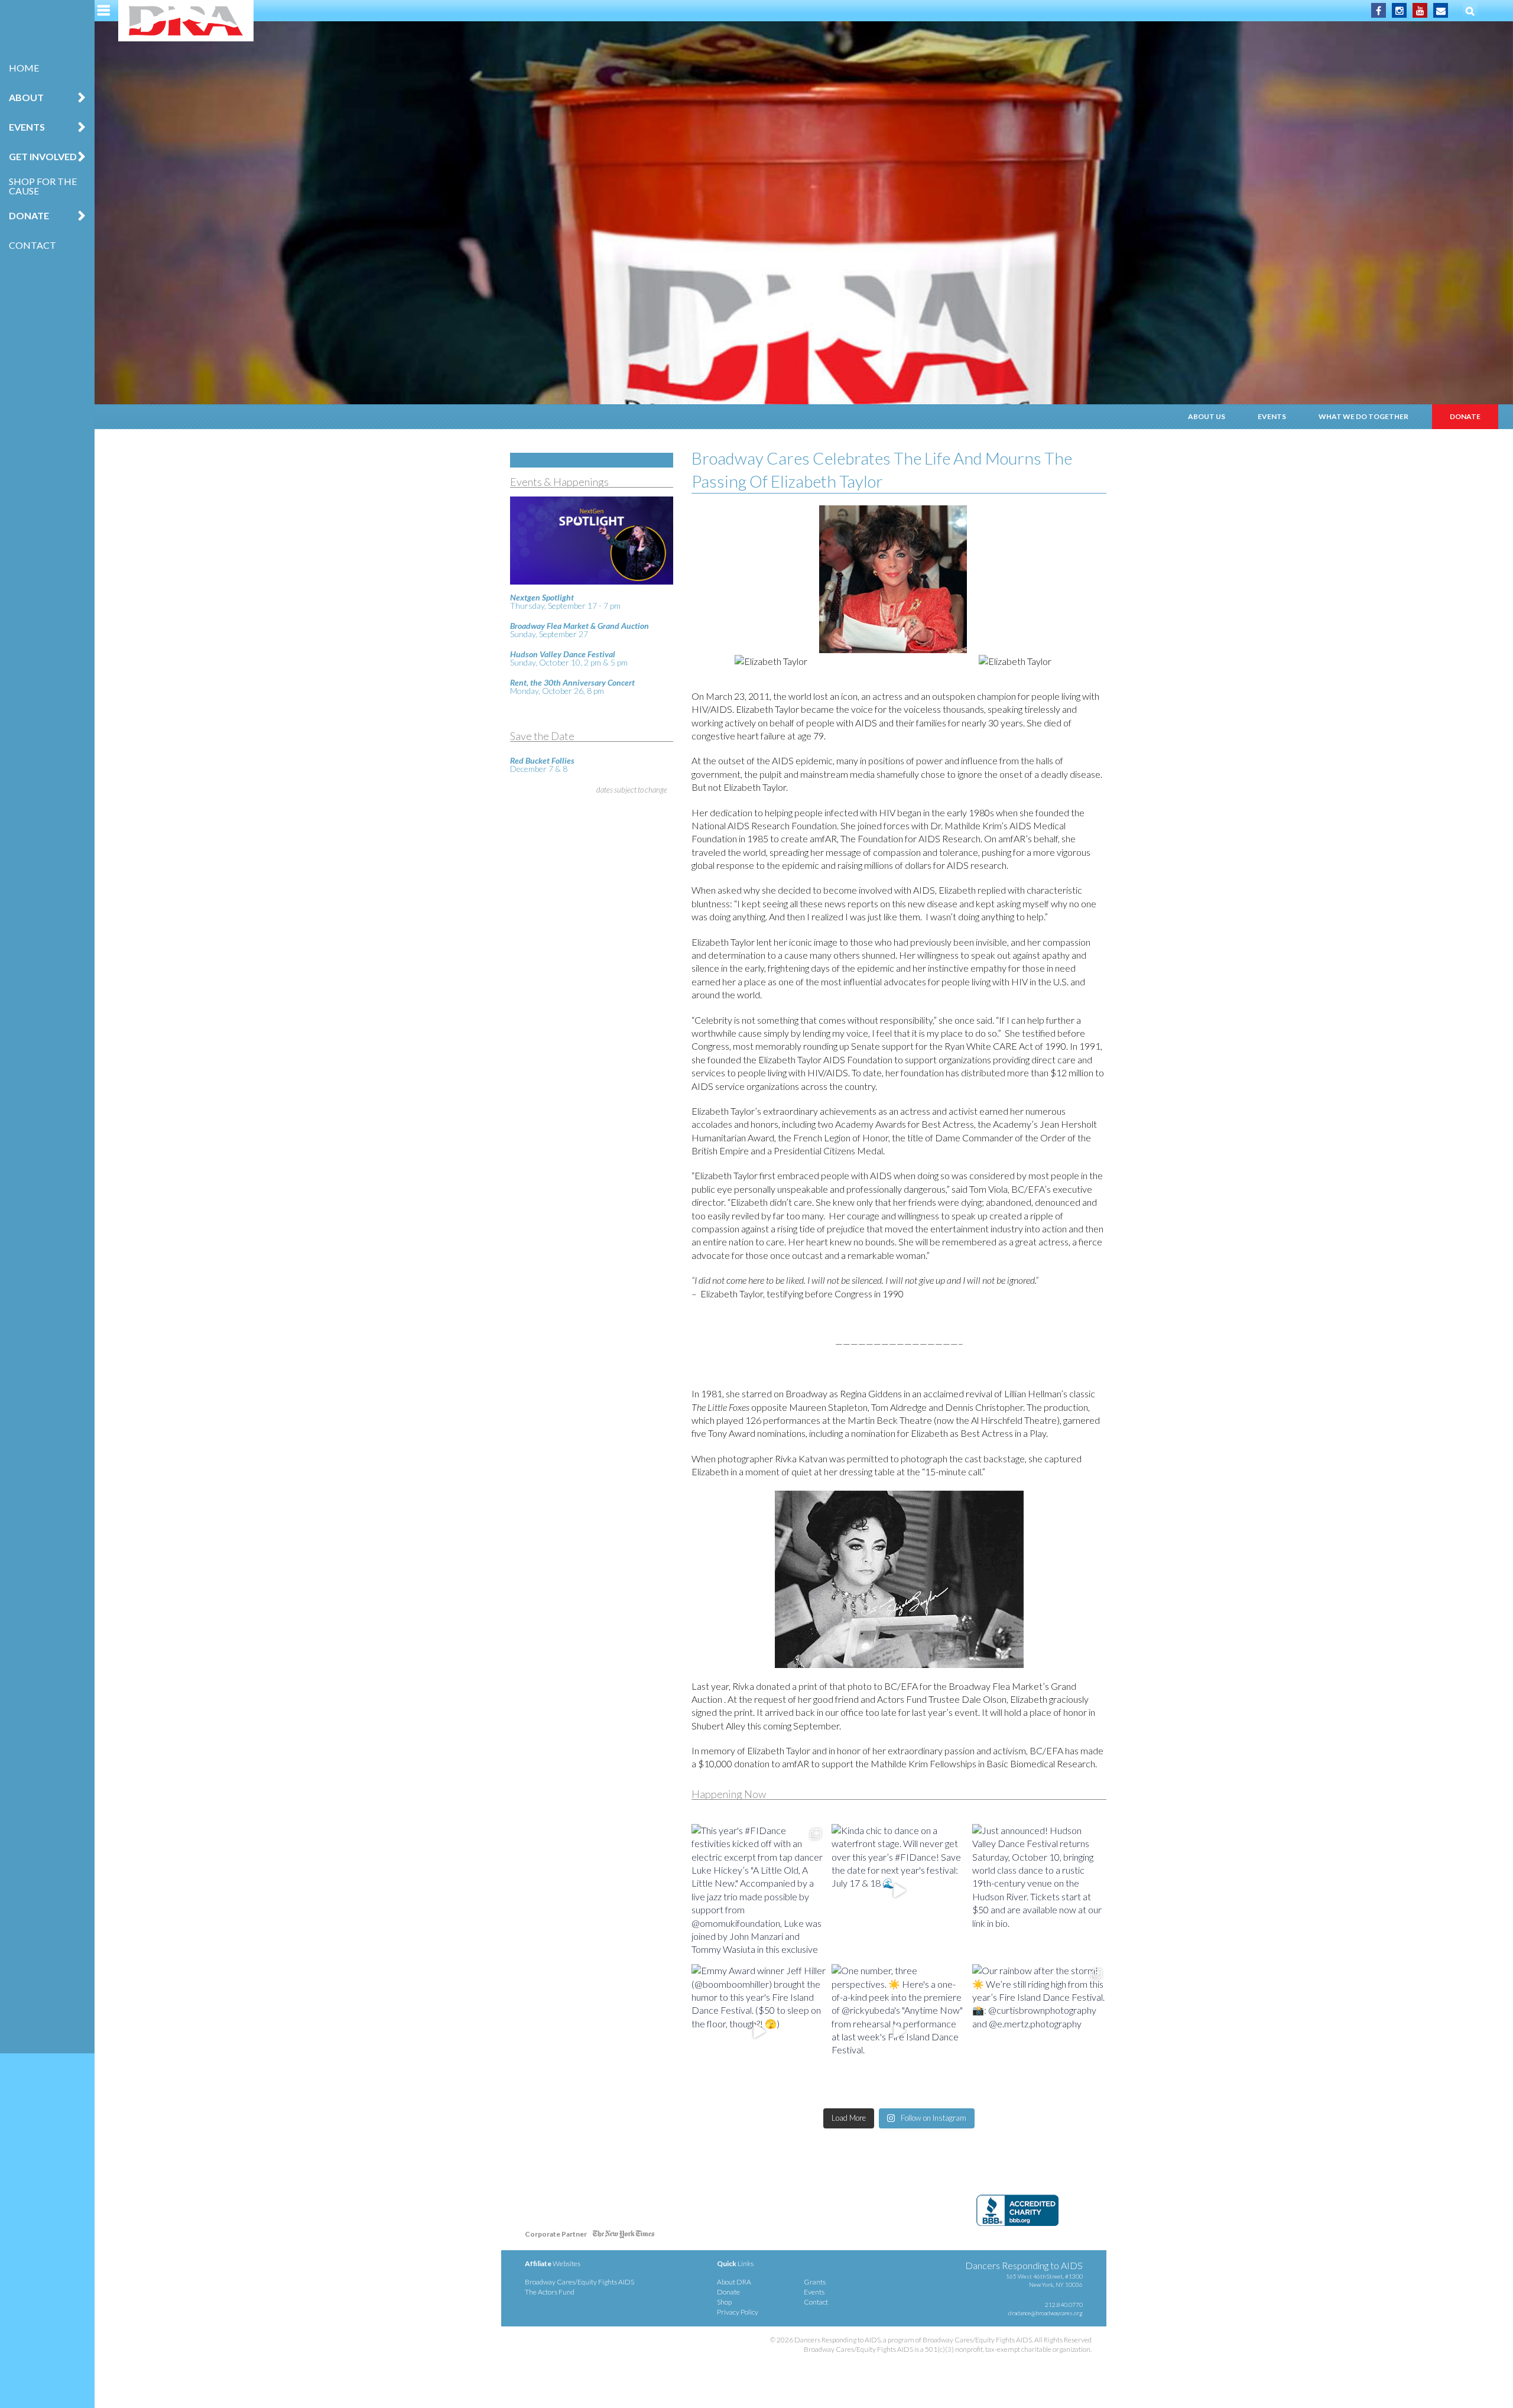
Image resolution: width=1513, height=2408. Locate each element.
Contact (33, 245)
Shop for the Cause (43, 186)
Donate (1465, 416)
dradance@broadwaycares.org (1046, 2313)
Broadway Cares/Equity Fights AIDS (579, 2282)
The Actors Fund (550, 2292)
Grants (815, 2282)
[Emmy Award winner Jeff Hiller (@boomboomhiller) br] (759, 2031)
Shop (724, 2302)
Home (24, 68)
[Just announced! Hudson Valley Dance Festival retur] (1039, 1891)
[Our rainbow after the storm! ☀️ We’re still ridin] (1039, 2031)
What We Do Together (1363, 416)
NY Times (624, 2236)
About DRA (734, 2282)
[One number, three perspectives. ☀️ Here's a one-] (899, 2031)
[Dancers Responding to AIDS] (186, 21)
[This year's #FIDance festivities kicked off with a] (759, 1891)
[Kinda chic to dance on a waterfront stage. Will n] (899, 1891)
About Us (1207, 416)
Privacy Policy (738, 2312)
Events (1272, 416)
